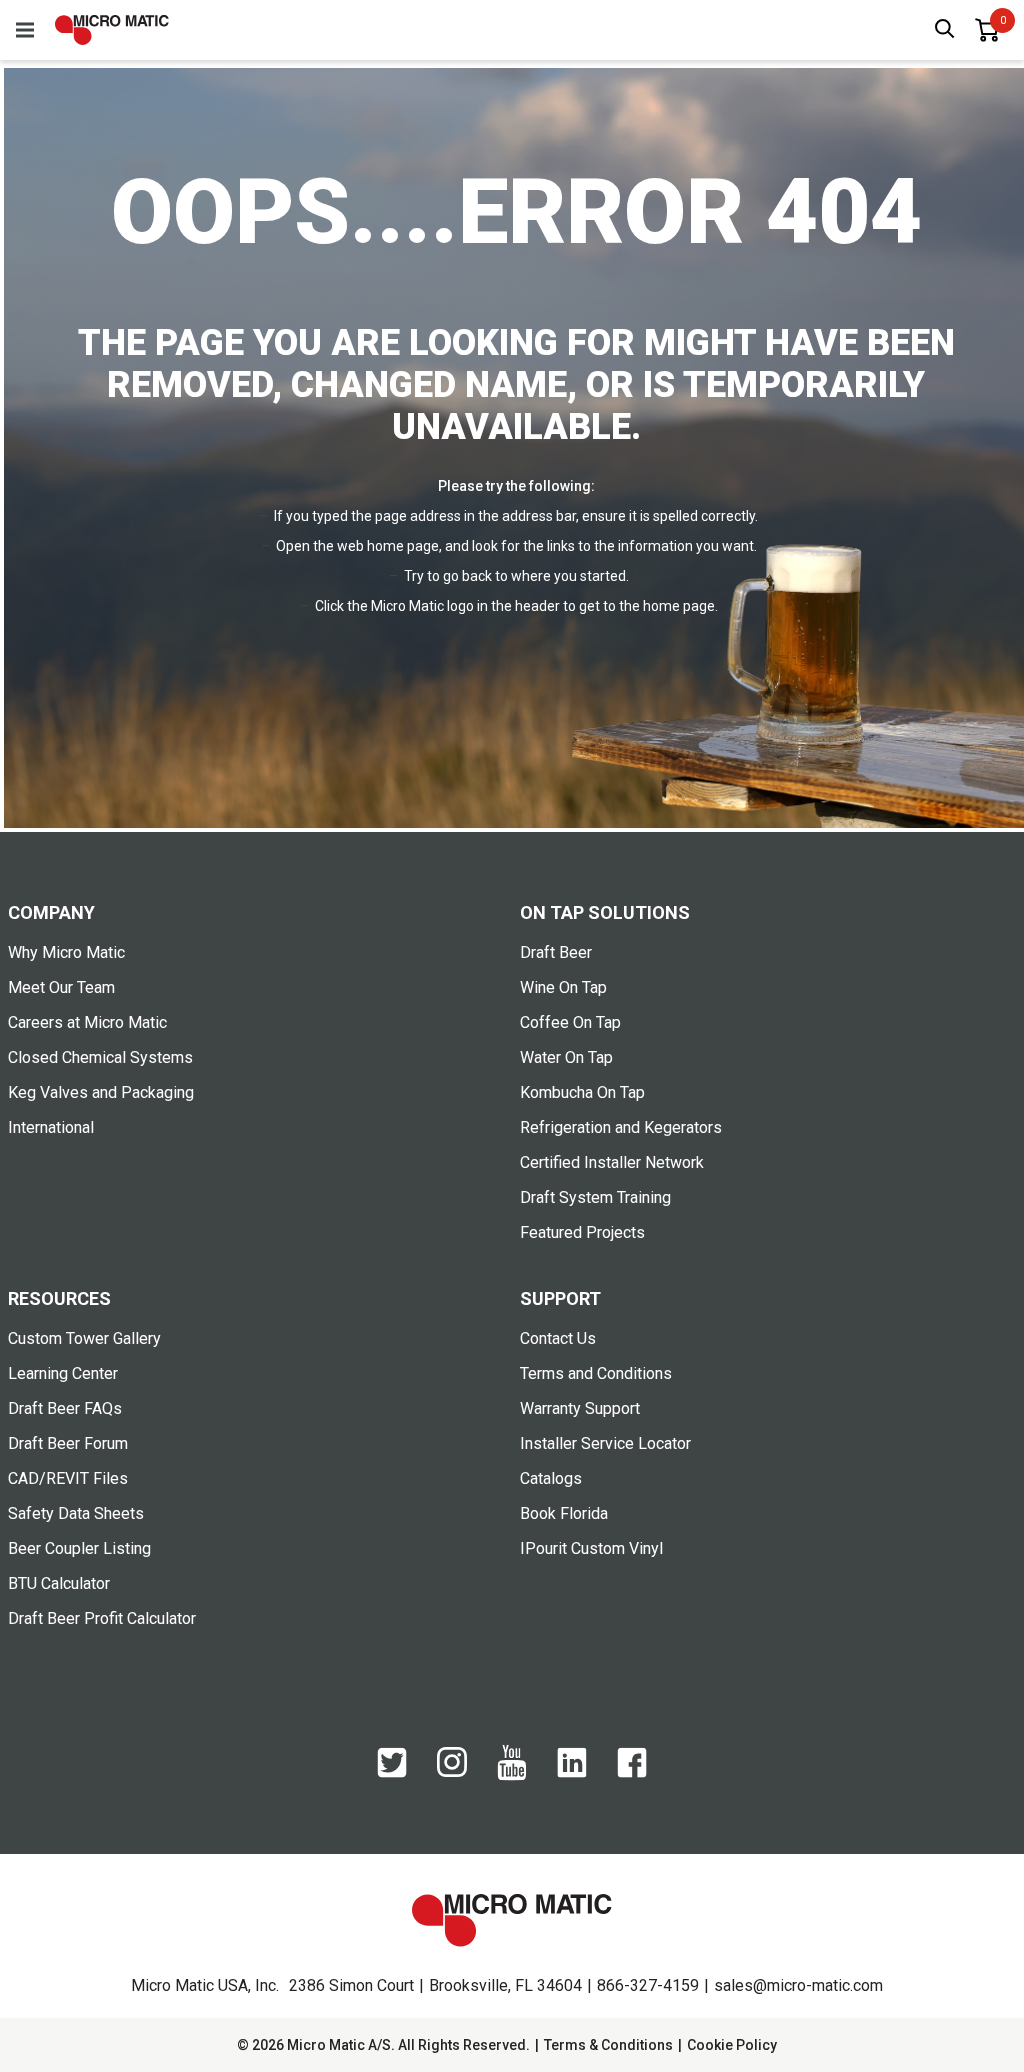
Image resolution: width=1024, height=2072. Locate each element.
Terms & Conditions (608, 2045)
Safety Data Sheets (76, 1513)
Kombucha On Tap (582, 1092)
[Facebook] (632, 1773)
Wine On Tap (563, 987)
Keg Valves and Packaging (101, 1092)
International (51, 1127)
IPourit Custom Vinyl (591, 1548)
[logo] (112, 30)
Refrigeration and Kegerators (621, 1127)
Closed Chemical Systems (100, 1057)
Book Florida (564, 1513)
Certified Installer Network (612, 1162)
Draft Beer (556, 952)
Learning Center (63, 1373)
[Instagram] (452, 1772)
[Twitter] (392, 1773)
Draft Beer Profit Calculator (102, 1618)
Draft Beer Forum (68, 1443)
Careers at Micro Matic (87, 1022)
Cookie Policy (732, 2045)
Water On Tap (566, 1057)
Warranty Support (580, 1408)
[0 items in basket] (987, 30)
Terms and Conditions (596, 1373)
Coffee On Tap (570, 1022)
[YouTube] (512, 1776)
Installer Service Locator (605, 1443)
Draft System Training (595, 1197)
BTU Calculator (59, 1583)
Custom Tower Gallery (84, 1338)
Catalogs (551, 1478)
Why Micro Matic (66, 952)
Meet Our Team (61, 987)
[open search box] (945, 30)
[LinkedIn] (572, 1773)
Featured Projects (582, 1232)
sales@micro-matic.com (798, 1985)
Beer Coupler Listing (79, 1548)
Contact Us (558, 1338)
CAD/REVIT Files (68, 1478)
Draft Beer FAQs (65, 1408)
